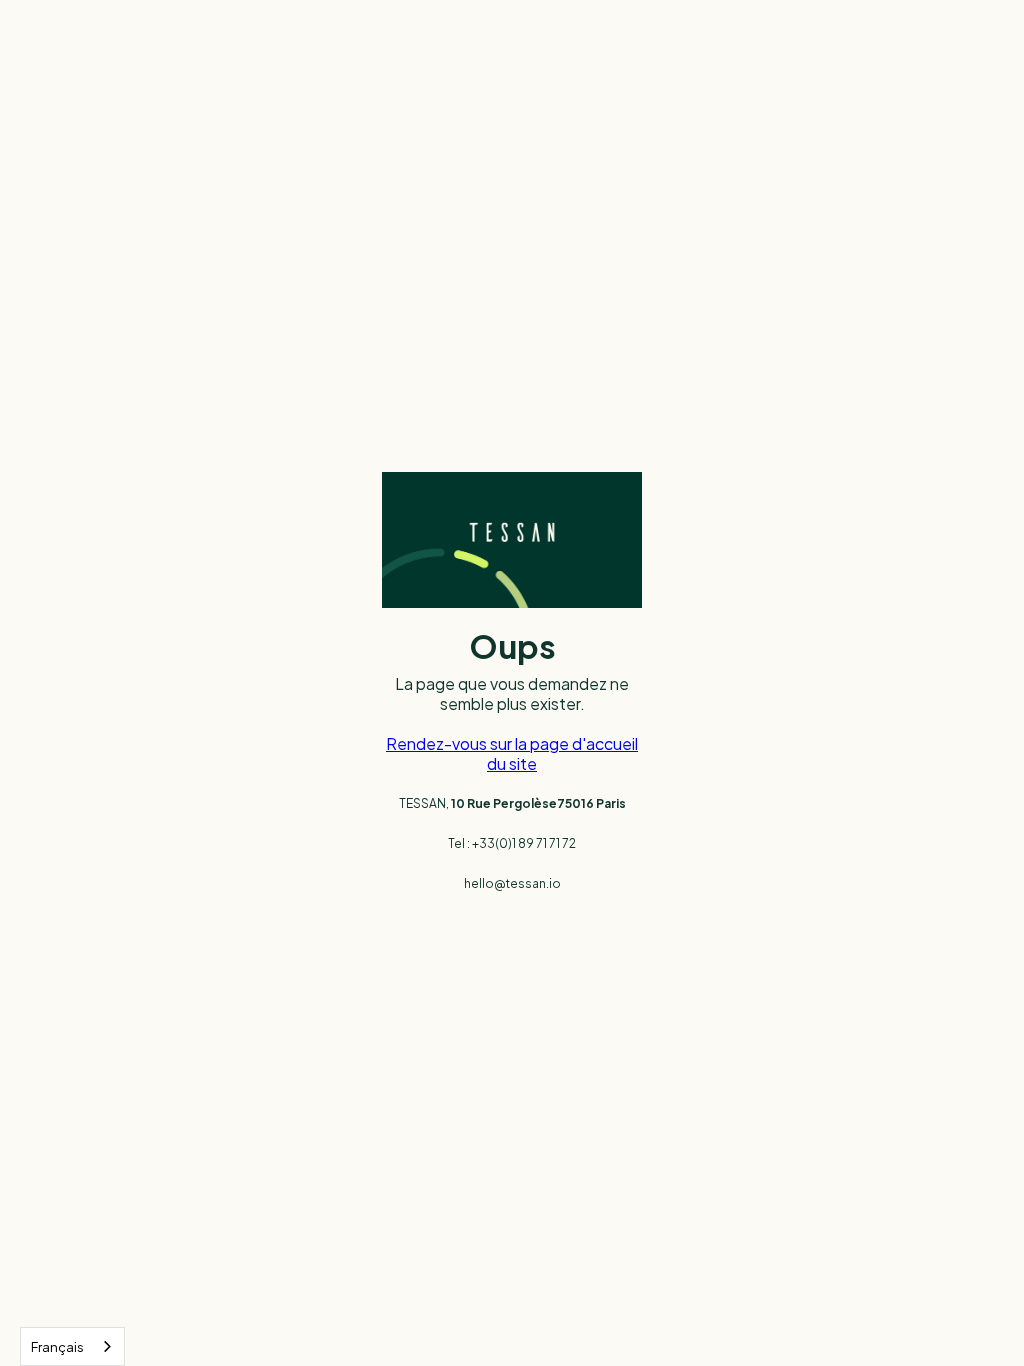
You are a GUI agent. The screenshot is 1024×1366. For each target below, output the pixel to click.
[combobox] (72, 1346)
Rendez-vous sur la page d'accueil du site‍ (512, 753)
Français (57, 1347)
